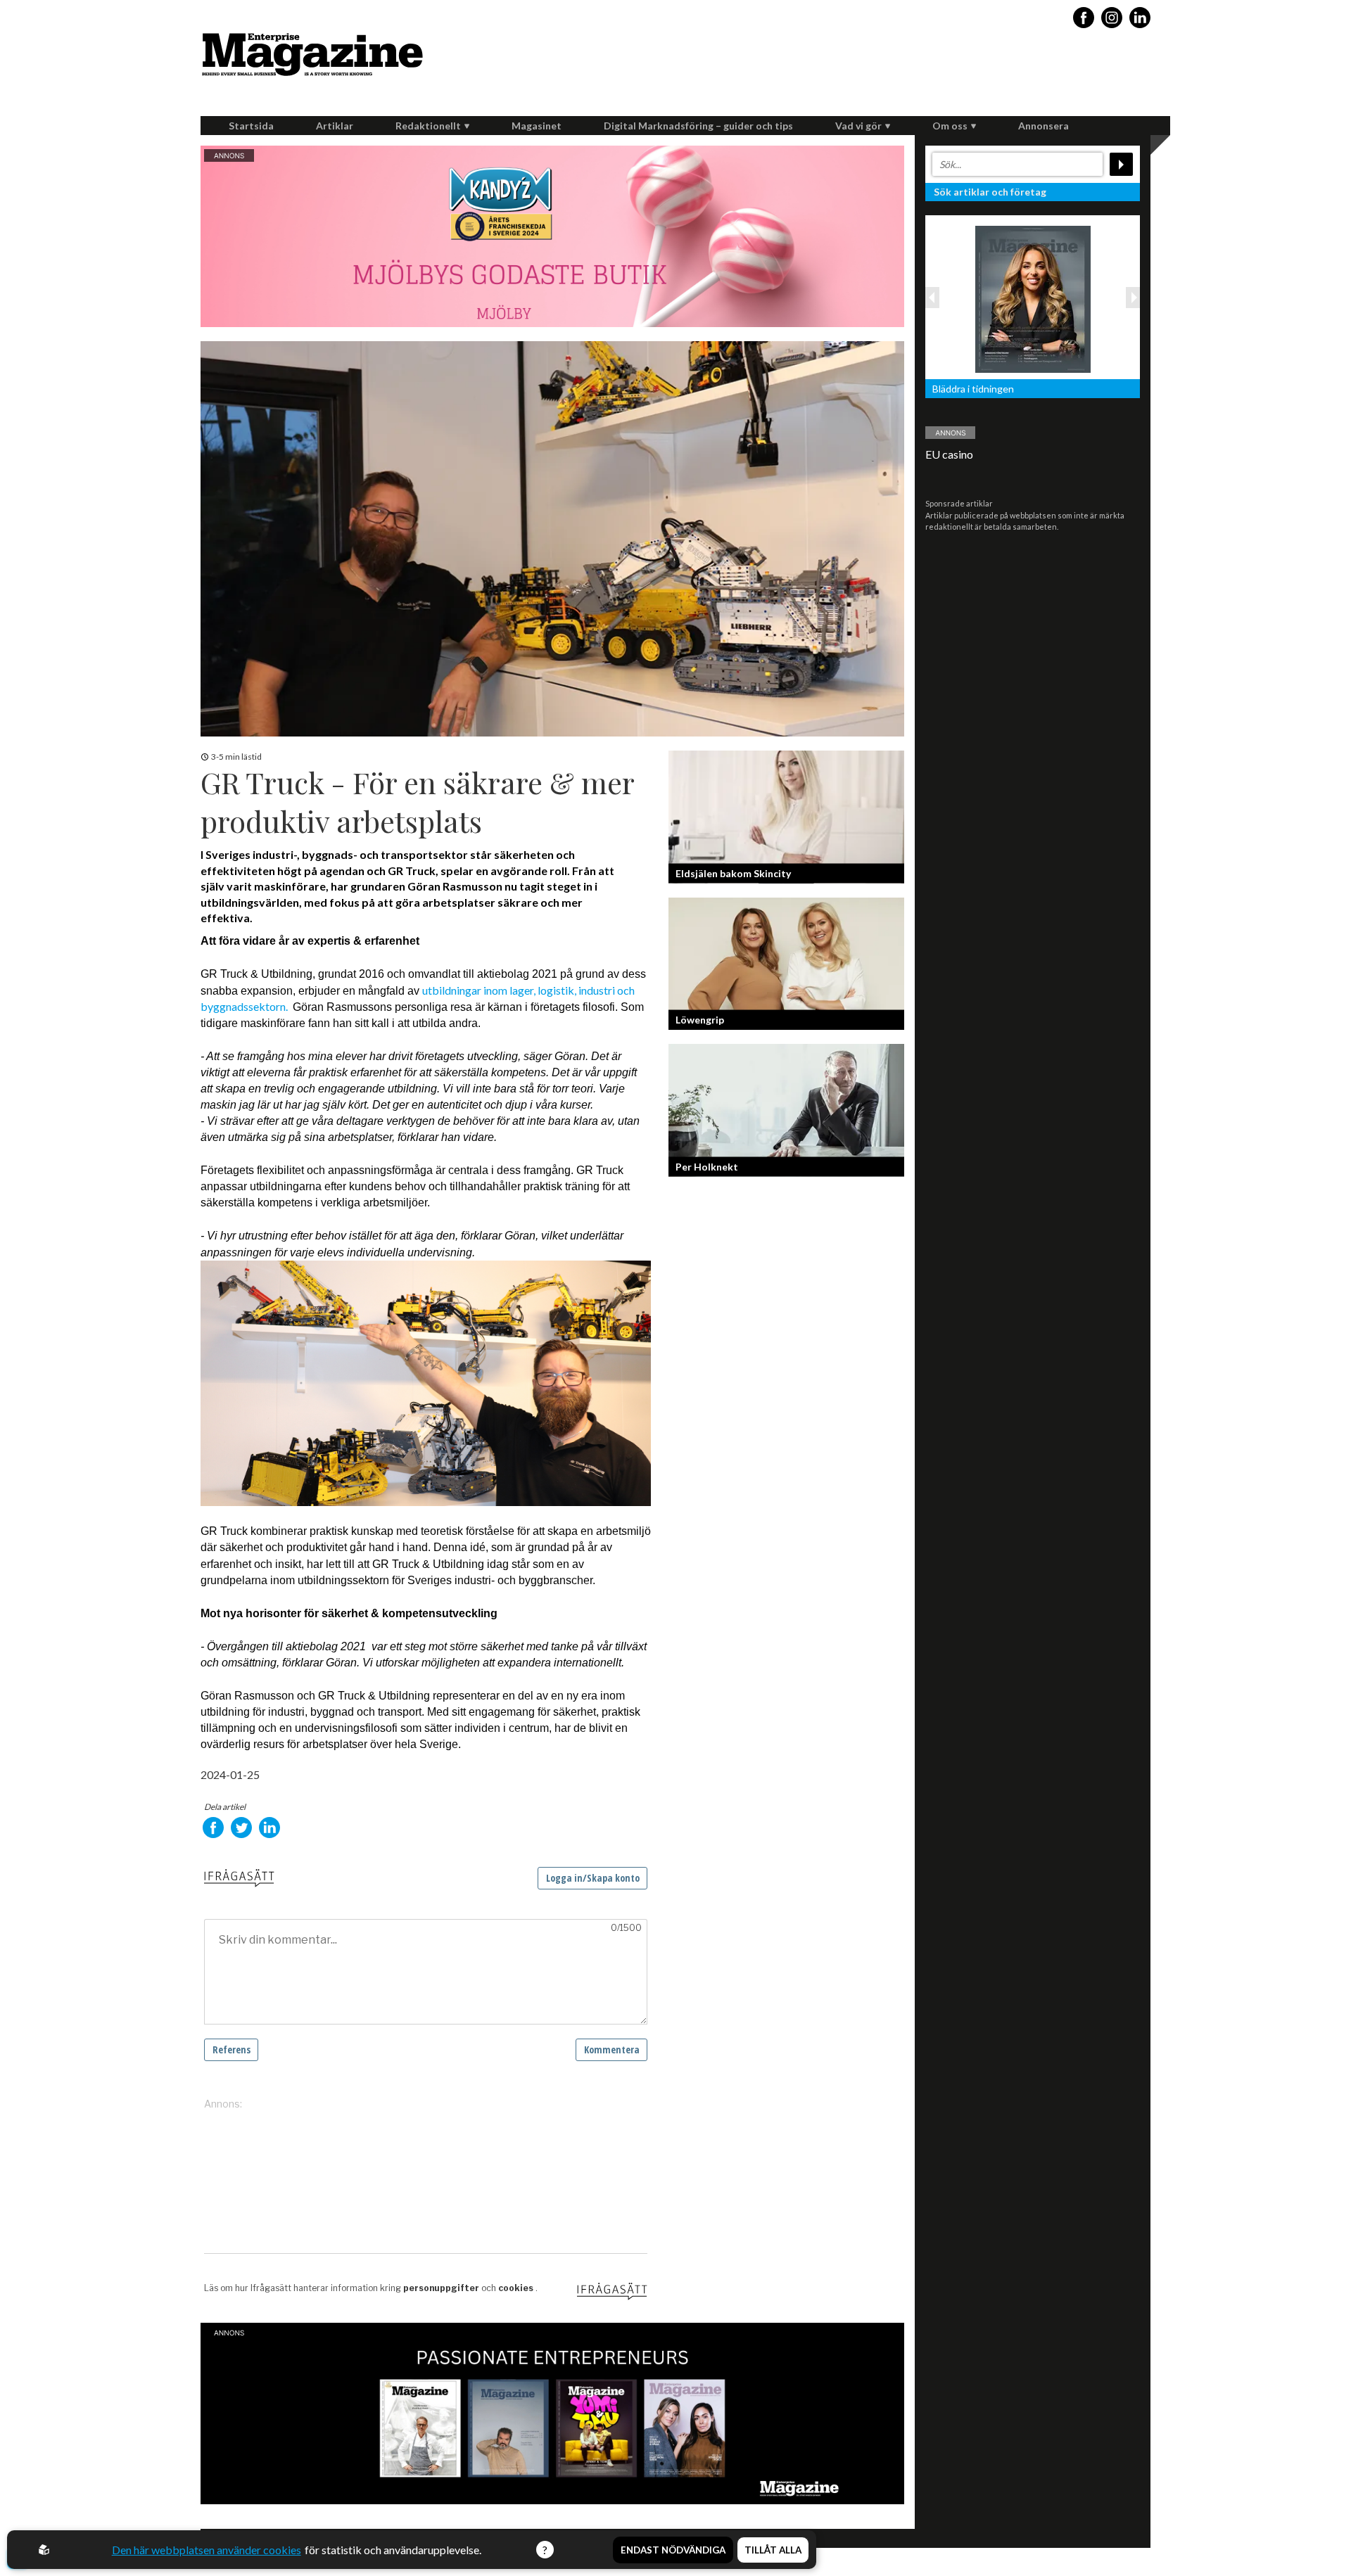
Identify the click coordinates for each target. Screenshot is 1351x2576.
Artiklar (335, 126)
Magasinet (537, 126)
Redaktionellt (428, 126)
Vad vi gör (858, 126)
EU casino (949, 454)
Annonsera (1044, 126)
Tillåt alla (773, 2550)
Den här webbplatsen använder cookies (207, 2550)
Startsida (251, 126)
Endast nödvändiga (673, 2550)
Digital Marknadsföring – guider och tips (698, 126)
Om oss (950, 126)
